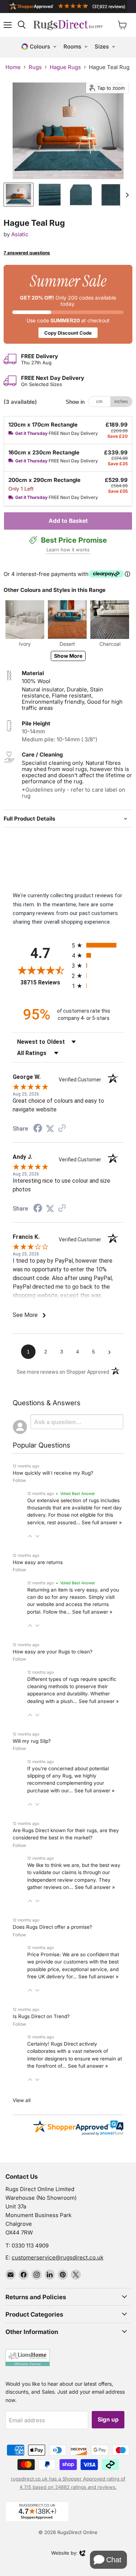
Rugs (35, 67)
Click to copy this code (68, 304)
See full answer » (102, 1522)
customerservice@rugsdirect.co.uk (57, 2257)
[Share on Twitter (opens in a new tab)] (50, 1129)
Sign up (108, 2420)
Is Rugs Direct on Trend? (41, 2016)
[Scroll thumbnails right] (126, 195)
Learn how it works (68, 550)
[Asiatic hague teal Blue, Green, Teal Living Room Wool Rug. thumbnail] (18, 195)
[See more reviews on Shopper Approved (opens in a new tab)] (62, 1129)
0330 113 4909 (30, 2245)
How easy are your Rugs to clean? (53, 1652)
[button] (30, 1536)
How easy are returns (38, 1562)
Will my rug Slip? (32, 1741)
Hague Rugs (65, 67)
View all (22, 2100)
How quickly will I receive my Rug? (53, 1473)
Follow (19, 1480)
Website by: (64, 2554)
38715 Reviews (44, 982)
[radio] (98, 945)
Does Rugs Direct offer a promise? (52, 1927)
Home (13, 67)
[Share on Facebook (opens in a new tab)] (38, 1129)
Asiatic (20, 234)
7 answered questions (27, 253)
